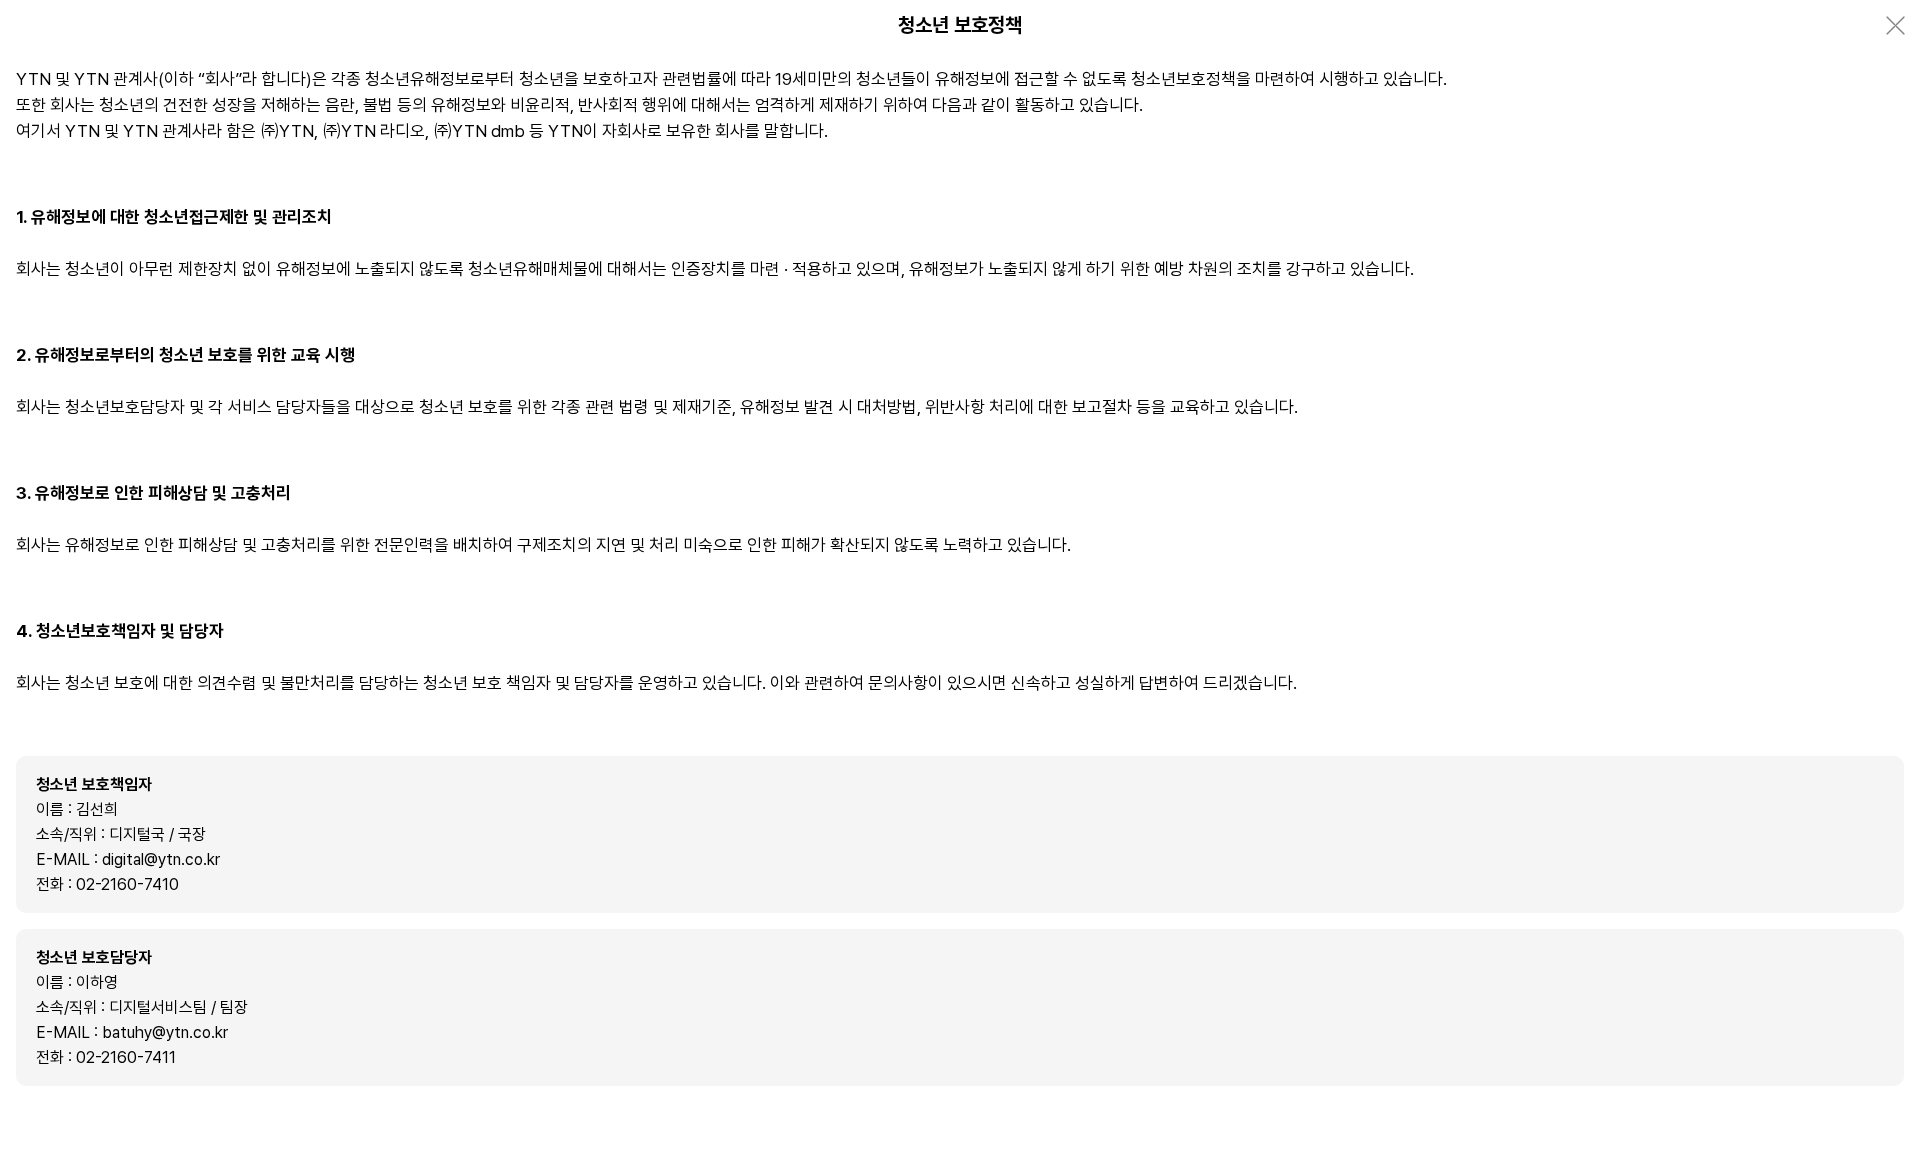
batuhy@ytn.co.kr (165, 1032)
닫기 (1895, 25)
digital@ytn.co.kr (161, 859)
